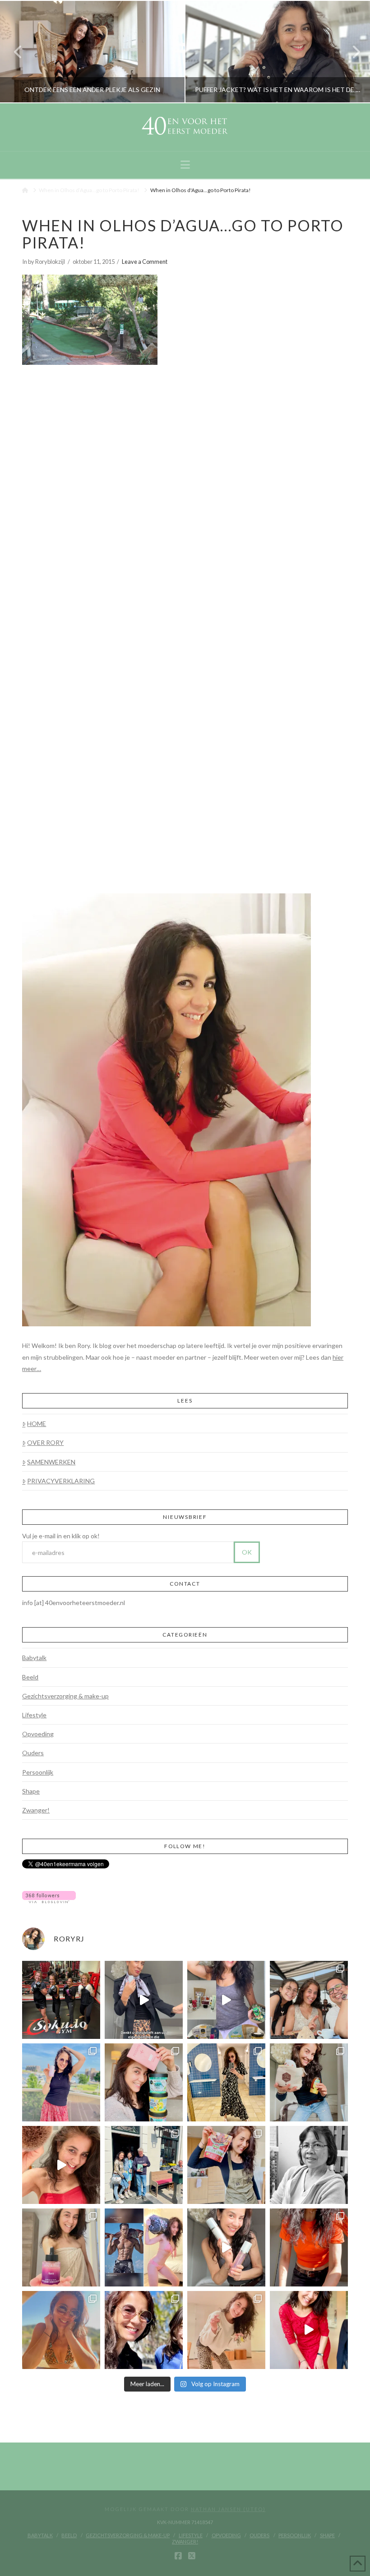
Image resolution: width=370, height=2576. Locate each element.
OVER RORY (45, 1442)
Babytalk (34, 1658)
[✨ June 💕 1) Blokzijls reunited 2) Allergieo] (309, 2000)
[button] (185, 165)
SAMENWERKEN (51, 1462)
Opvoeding (38, 1734)
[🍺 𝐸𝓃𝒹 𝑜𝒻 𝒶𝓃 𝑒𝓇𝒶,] (144, 2165)
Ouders (33, 1753)
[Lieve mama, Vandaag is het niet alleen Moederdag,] (309, 2165)
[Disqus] (185, 489)
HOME (37, 1424)
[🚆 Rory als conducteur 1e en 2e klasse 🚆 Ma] (144, 2000)
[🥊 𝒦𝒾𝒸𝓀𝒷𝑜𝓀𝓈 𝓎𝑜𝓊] (61, 2000)
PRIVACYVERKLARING (61, 1481)
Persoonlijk (38, 1772)
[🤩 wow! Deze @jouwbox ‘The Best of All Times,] (226, 2000)
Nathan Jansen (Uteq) (228, 2509)
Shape (31, 1791)
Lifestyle (34, 1715)
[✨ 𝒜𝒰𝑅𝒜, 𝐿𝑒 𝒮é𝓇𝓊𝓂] (61, 2247)
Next (351, 52)
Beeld (30, 1677)
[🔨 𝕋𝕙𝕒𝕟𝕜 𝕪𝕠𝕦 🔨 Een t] (226, 2330)
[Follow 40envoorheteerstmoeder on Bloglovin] (49, 1896)
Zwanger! (36, 1810)
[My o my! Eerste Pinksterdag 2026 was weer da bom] (61, 2165)
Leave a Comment (145, 262)
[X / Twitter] (192, 2556)
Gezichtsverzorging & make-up (65, 1696)
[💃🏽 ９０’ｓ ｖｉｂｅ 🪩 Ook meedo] (309, 2330)
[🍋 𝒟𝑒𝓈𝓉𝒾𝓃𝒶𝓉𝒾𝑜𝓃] (144, 2082)
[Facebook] (178, 2556)
